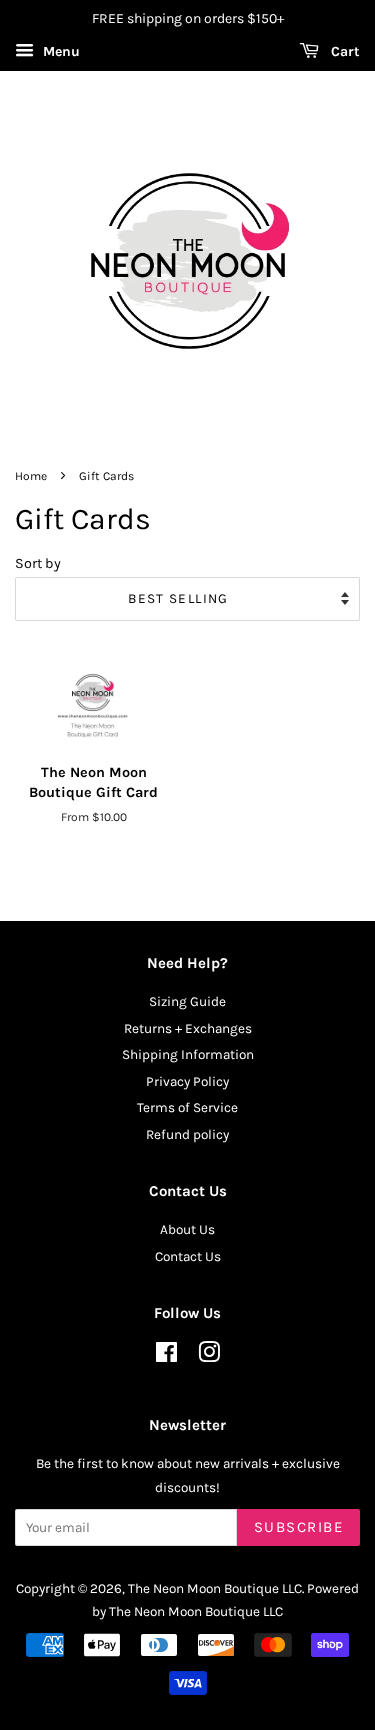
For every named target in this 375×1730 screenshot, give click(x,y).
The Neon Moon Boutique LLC (215, 1588)
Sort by (38, 563)
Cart (343, 51)
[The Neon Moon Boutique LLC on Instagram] (209, 1356)
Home (31, 476)
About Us (187, 1229)
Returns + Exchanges (188, 1028)
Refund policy (187, 1134)
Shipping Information (188, 1054)
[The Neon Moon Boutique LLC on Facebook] (166, 1356)
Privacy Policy (187, 1081)
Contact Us (188, 1256)
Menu (59, 51)
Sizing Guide (187, 1001)
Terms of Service (187, 1107)
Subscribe (299, 1527)
